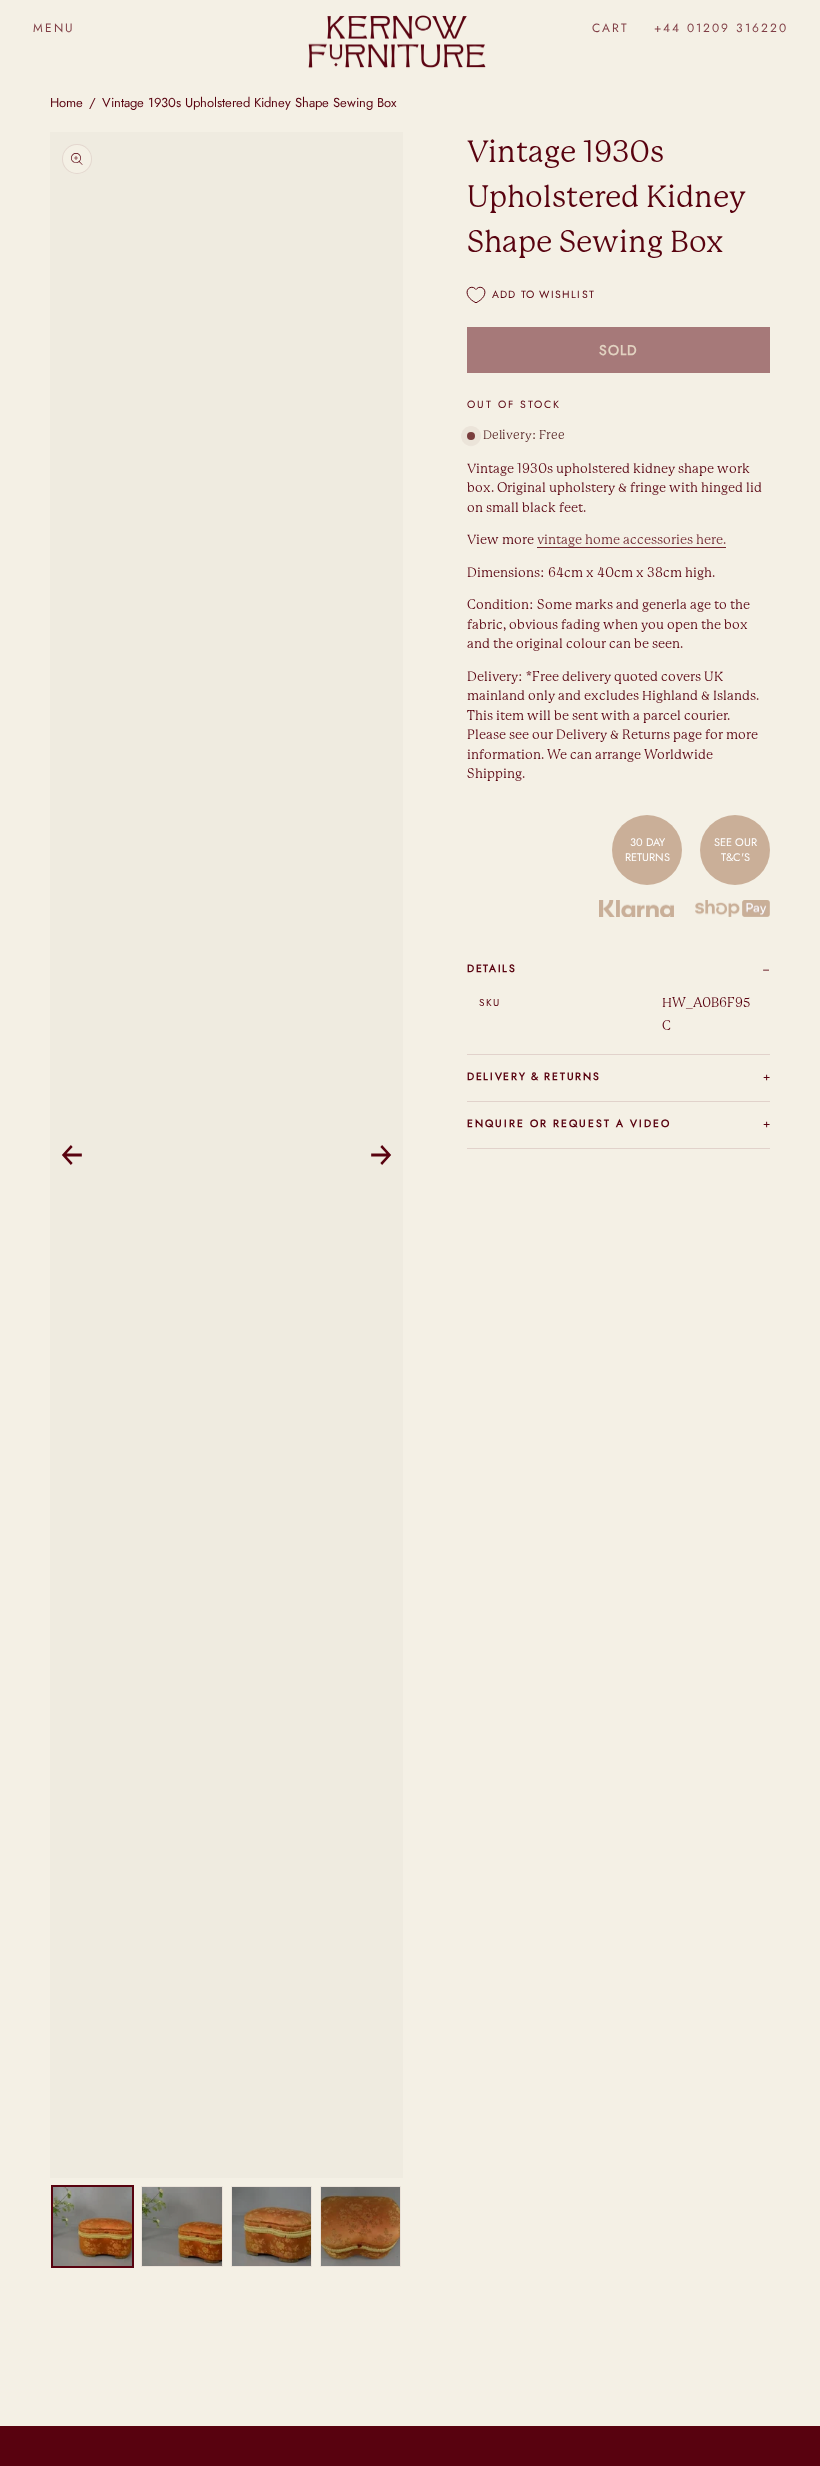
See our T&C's (735, 849)
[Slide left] (72, 1155)
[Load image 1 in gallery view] (92, 2226)
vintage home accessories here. (631, 540)
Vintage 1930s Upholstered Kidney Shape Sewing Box (249, 102)
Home (66, 102)
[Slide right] (381, 1155)
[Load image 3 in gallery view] (271, 2226)
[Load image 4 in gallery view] (360, 2226)
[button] (53, 27)
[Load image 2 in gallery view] (181, 2226)
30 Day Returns (647, 849)
